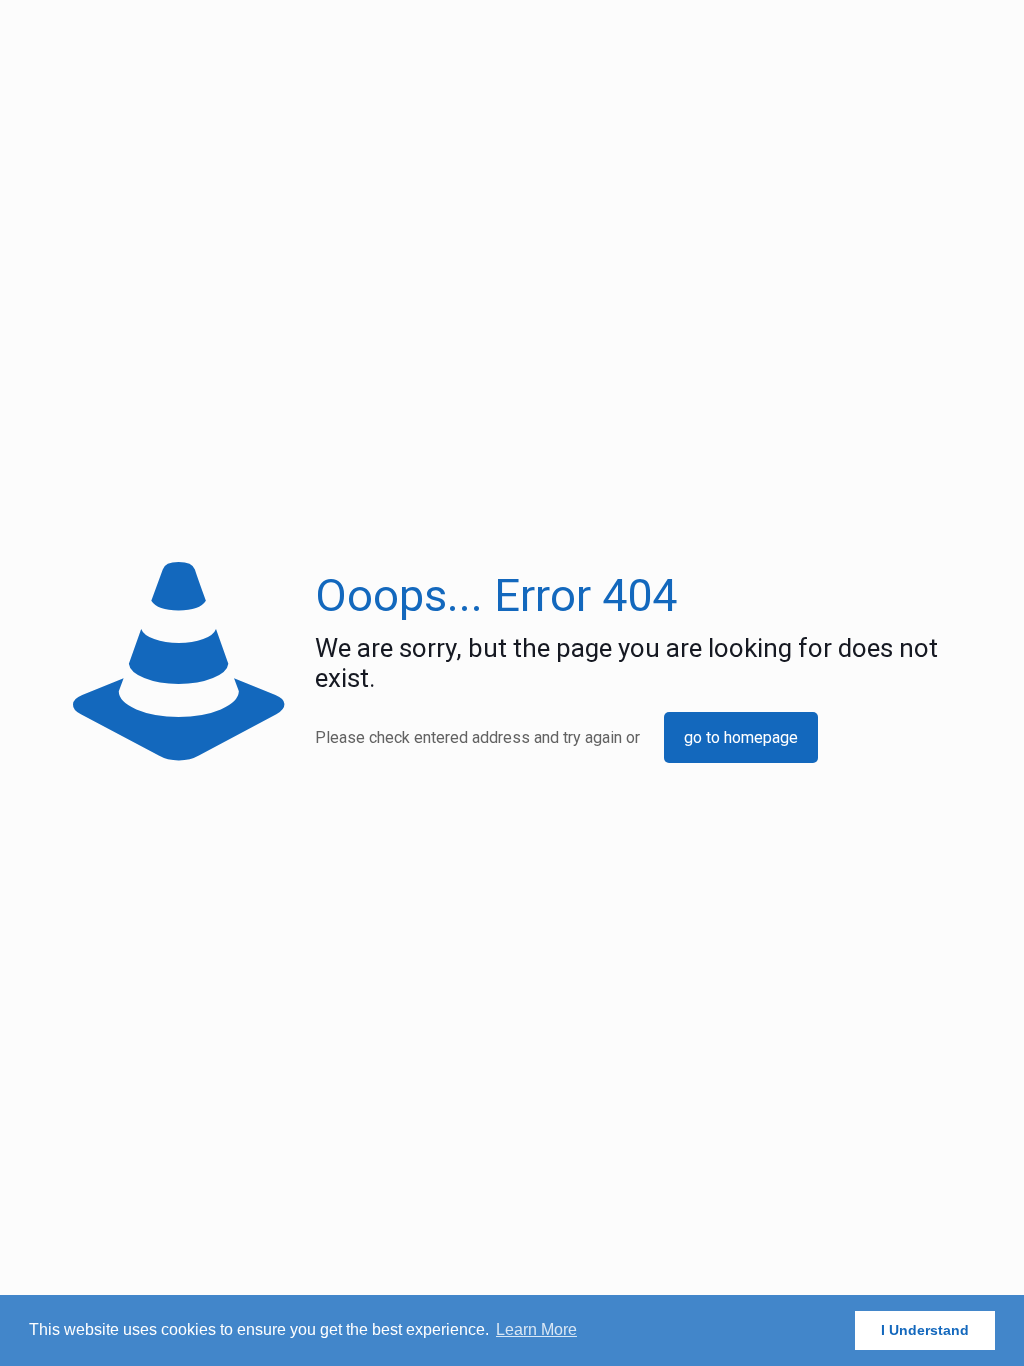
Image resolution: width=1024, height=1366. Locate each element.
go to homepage (741, 737)
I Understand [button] (925, 1330)
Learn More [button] (536, 1329)
